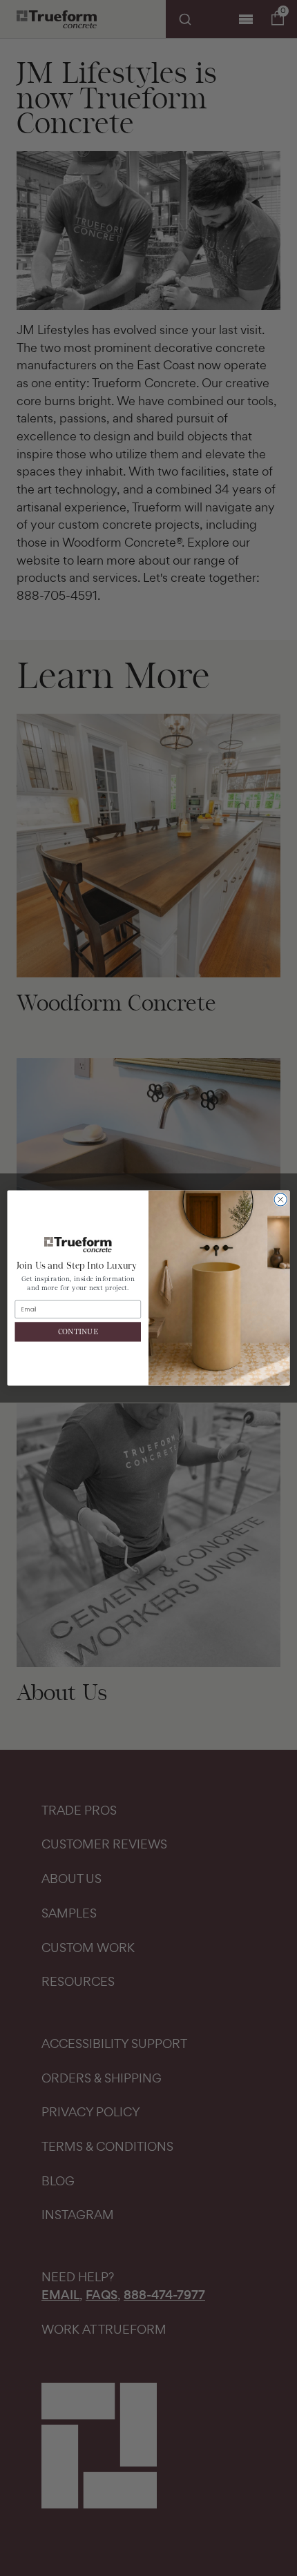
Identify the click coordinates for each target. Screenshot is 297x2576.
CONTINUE (78, 1332)
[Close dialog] (280, 1200)
